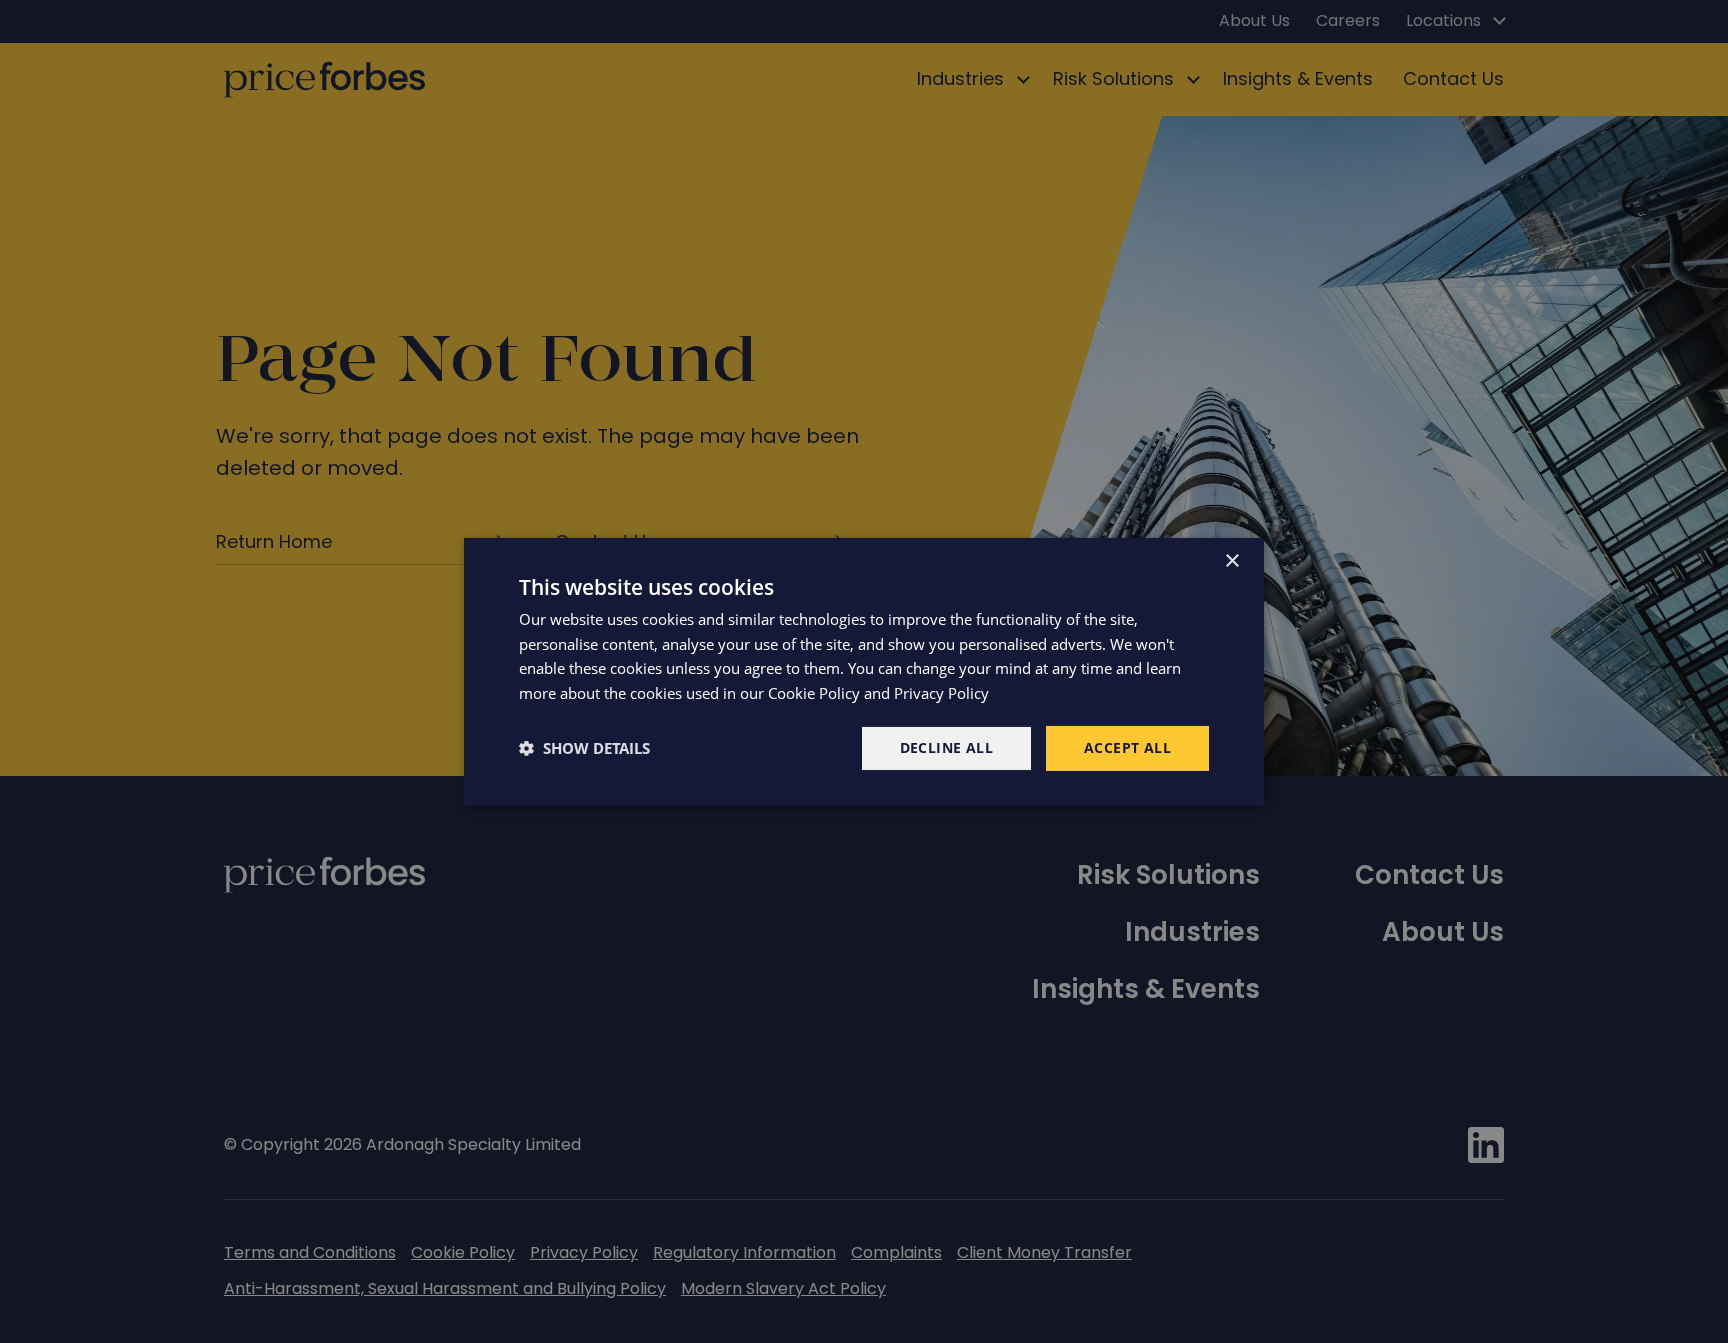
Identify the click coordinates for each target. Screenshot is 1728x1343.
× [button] (1231, 560)
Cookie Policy (814, 693)
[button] (584, 748)
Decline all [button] (946, 747)
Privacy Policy (941, 693)
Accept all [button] (1127, 747)
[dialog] (864, 671)
